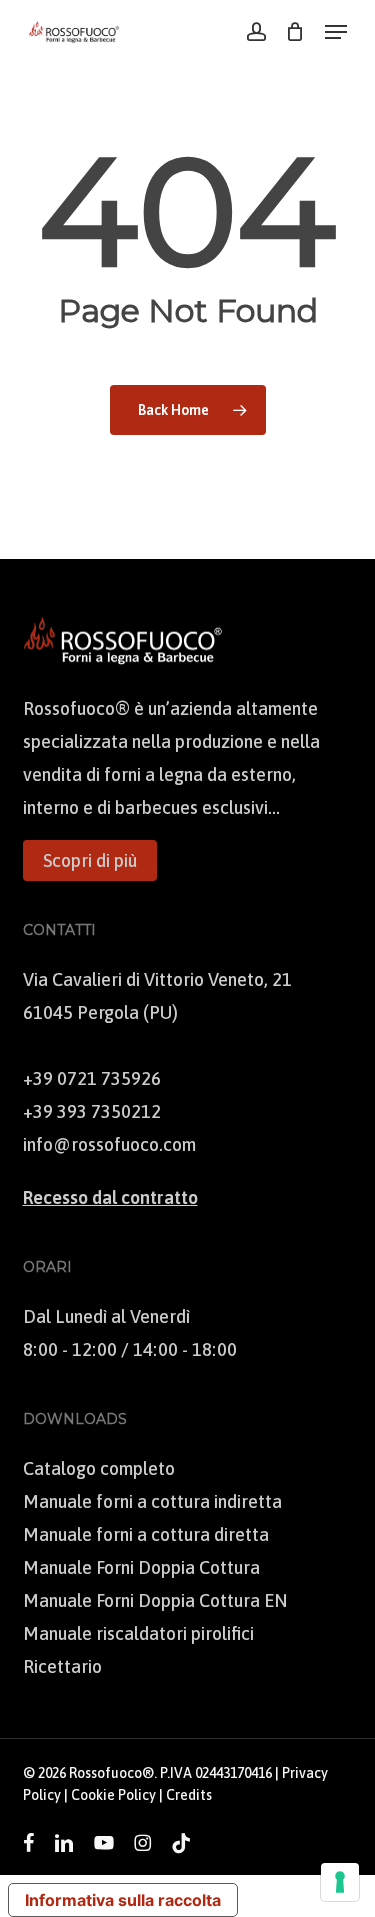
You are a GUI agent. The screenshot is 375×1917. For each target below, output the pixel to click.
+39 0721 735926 (92, 1078)
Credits (189, 1795)
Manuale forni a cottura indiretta (152, 1501)
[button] (336, 32)
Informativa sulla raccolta (123, 1900)
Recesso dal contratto (110, 1197)
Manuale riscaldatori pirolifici (138, 1633)
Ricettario (62, 1666)
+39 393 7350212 (92, 1111)
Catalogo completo (99, 1468)
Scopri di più (90, 860)
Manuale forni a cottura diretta (146, 1534)
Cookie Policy (113, 1795)
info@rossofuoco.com (109, 1144)
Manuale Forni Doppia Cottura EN (155, 1600)
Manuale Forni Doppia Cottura (141, 1567)
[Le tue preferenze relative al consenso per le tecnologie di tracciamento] (340, 1882)
